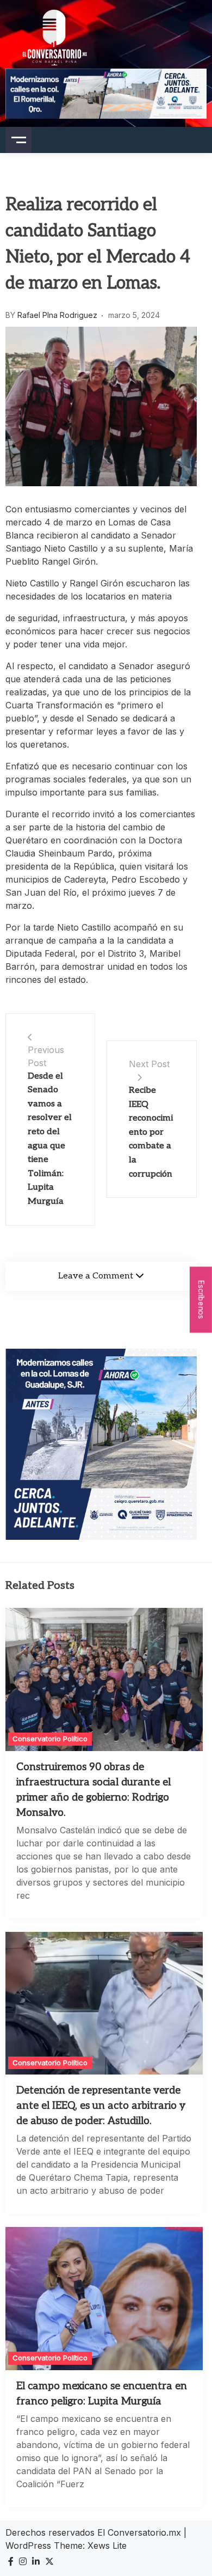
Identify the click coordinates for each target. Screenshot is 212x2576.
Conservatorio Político (50, 1739)
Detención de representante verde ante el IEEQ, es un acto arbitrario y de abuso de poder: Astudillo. (101, 2106)
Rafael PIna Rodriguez (57, 315)
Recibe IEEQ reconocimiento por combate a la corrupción (151, 1132)
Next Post (149, 1064)
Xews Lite (107, 2546)
